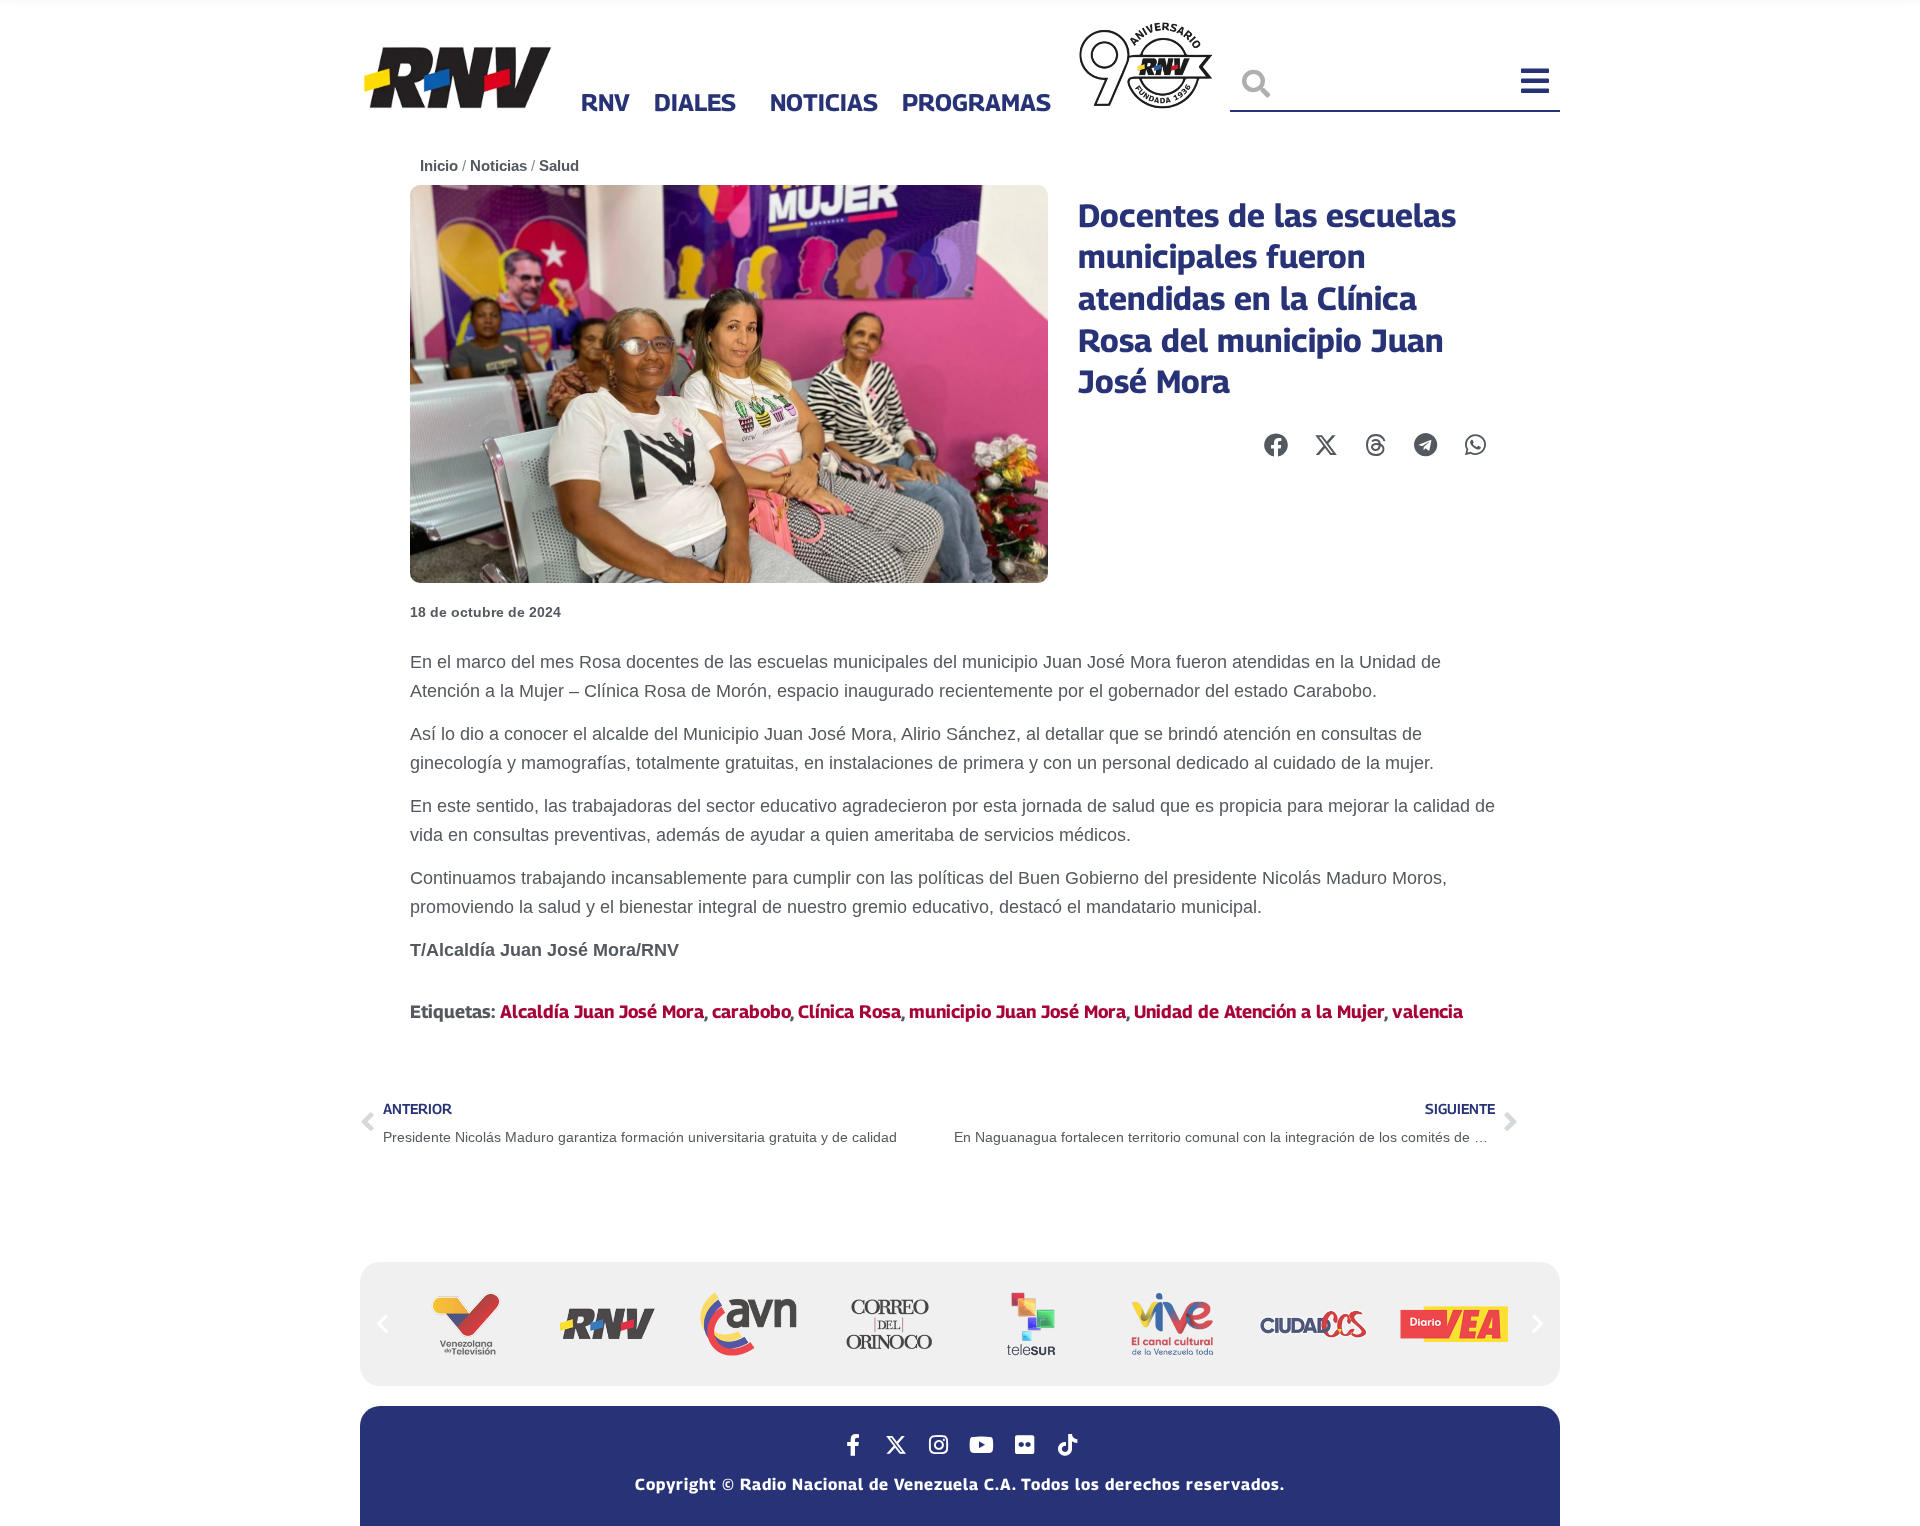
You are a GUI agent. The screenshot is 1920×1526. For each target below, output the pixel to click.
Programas (976, 102)
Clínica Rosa (849, 1011)
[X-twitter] (896, 1445)
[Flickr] (1025, 1445)
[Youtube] (982, 1445)
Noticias (824, 102)
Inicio (439, 165)
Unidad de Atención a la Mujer (1259, 1011)
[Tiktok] (1068, 1445)
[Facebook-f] (853, 1445)
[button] (382, 1322)
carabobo (751, 1011)
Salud (559, 165)
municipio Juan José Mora (1017, 1011)
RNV (605, 102)
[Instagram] (939, 1445)
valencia (1427, 1011)
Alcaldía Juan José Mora (602, 1011)
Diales (695, 102)
